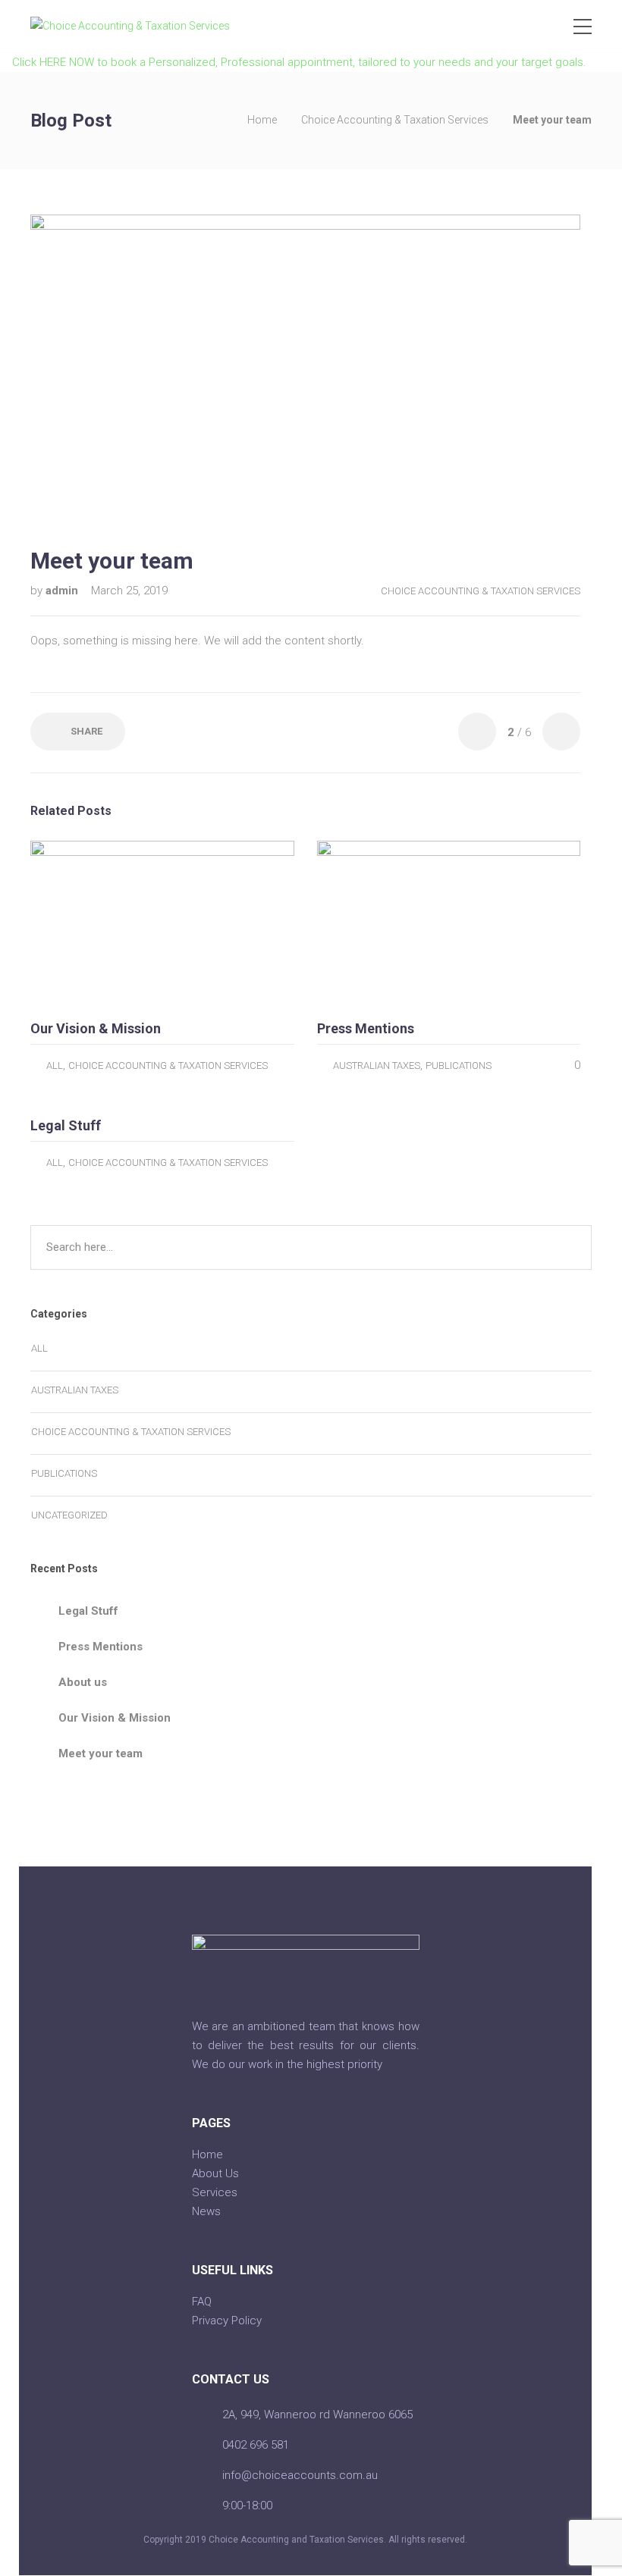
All (55, 1065)
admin (63, 591)
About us (83, 1682)
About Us (215, 2173)
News (206, 2211)
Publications (459, 1065)
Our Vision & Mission (115, 1718)
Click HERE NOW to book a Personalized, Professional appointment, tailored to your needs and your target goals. (298, 62)
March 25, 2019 (129, 591)
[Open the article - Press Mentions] (383, 924)
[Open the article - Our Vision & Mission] (96, 924)
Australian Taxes (377, 1065)
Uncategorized (69, 1515)
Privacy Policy (227, 2321)
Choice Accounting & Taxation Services (395, 120)
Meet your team (101, 1753)
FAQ (202, 2302)
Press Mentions (101, 1647)
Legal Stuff (88, 1611)
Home (262, 120)
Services (215, 2192)
